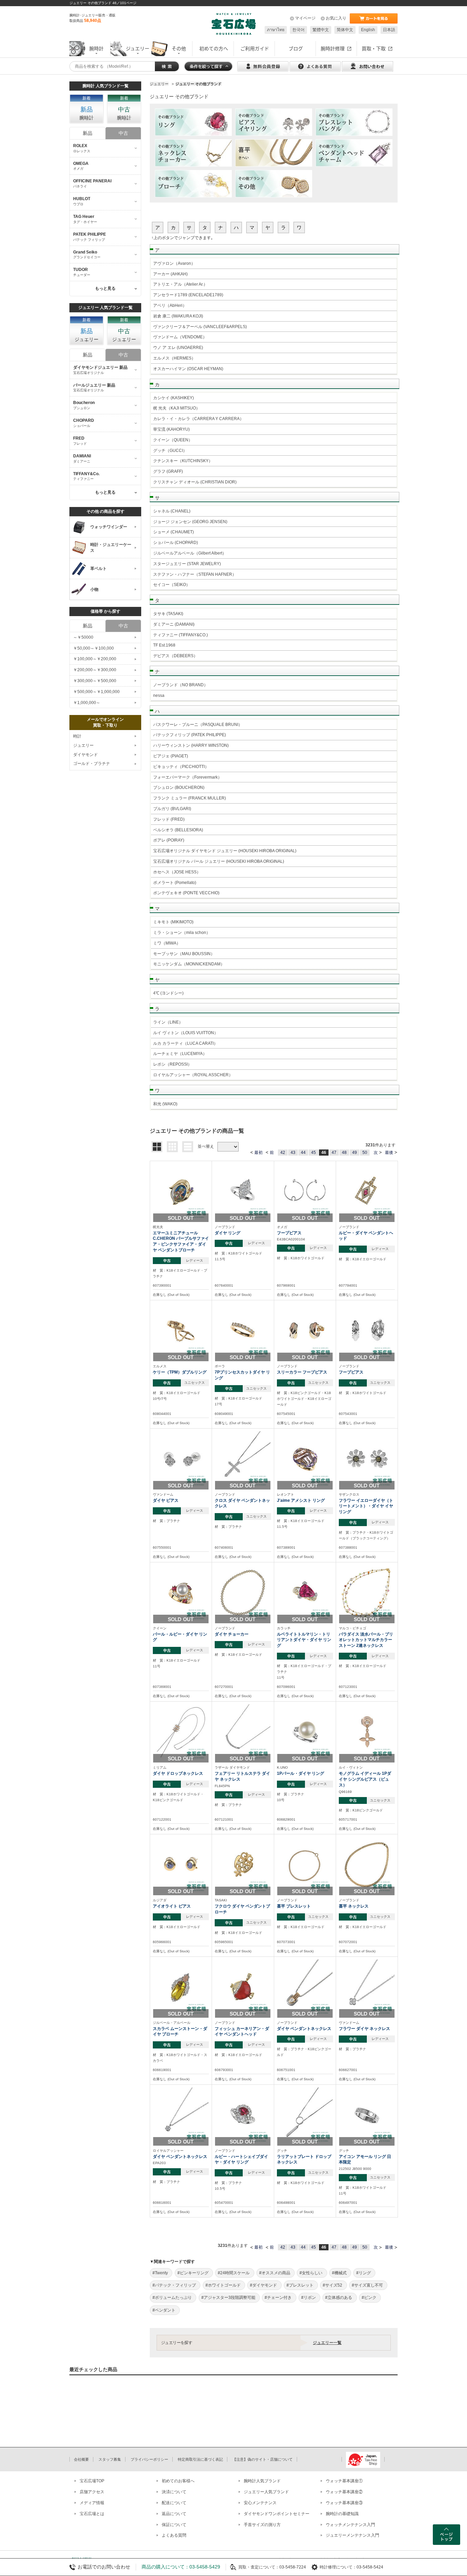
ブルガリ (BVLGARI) (172, 809)
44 (303, 1153)
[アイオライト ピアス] (181, 1865)
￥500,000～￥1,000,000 (96, 692)
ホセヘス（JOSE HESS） (177, 872)
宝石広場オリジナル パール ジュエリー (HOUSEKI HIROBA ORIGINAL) (219, 861)
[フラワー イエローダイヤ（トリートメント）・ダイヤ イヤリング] (367, 1459)
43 (293, 1153)
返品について (174, 2514)
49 (355, 1153)
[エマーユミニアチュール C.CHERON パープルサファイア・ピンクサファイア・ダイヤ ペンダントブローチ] (181, 1191)
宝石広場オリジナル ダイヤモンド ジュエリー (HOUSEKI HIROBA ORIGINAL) (225, 851)
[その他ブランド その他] (274, 184)
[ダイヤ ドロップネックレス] (181, 1732)
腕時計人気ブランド (262, 2481)
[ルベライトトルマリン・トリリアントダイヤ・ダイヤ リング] (305, 1592)
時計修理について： (338, 2567)
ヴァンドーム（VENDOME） (180, 337)
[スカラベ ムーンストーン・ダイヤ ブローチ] (181, 1987)
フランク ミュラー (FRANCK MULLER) (190, 798)
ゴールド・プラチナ (92, 764)
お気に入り (336, 18)
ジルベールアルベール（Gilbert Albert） (190, 553)
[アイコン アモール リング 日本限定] (367, 2115)
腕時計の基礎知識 (342, 2514)
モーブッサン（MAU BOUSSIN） (184, 954)
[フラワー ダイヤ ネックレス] (367, 1987)
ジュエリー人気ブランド (266, 2492)
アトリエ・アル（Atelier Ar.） (180, 284)
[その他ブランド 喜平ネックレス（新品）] (274, 153)
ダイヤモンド (85, 755)
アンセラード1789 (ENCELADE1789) (188, 295)
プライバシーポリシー (149, 2459)
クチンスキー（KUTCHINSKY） (183, 461)
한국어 (298, 30)
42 (283, 1153)
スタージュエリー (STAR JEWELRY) (187, 564)
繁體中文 (321, 30)
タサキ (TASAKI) (168, 614)
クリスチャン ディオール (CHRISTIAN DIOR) (195, 482)
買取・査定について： (259, 2567)
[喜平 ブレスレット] (305, 1865)
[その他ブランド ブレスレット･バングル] (354, 122)
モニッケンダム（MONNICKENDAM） (189, 964)
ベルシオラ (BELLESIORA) (178, 830)
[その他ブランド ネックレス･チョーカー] (193, 153)
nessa (159, 695)
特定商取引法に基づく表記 (200, 2459)
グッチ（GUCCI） (170, 451)
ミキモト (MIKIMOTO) (173, 922)
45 (313, 1153)
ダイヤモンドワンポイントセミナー (277, 2514)
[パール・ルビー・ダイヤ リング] (181, 1592)
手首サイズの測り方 (262, 2525)
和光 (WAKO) (165, 1104)
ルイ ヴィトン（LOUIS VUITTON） (186, 1033)
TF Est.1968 (164, 645)
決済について (174, 2492)
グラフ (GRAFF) (168, 471)
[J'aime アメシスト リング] (305, 1459)
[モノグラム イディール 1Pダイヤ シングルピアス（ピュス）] (367, 1732)
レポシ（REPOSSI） (172, 1064)
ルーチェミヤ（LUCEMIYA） (180, 1054)
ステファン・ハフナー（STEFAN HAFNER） (195, 574)
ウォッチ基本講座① (344, 2481)
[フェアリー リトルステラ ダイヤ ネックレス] (243, 1732)
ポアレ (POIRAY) (169, 840)
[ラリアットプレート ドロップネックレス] (305, 2115)
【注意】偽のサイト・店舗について (263, 2459)
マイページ (305, 18)
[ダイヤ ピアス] (181, 1459)
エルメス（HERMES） (174, 358)
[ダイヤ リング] (243, 1191)
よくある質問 (174, 2535)
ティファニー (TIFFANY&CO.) (181, 635)
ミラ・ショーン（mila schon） (182, 933)
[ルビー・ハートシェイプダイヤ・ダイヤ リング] (243, 2115)
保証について (174, 2525)
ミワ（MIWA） (167, 943)
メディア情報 (92, 2503)
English (368, 30)
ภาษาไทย (276, 30)
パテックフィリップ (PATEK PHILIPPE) (190, 735)
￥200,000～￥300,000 (95, 670)
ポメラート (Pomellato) (175, 883)
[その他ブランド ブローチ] (193, 184)
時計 (77, 736)
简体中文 (345, 30)
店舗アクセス (92, 2492)
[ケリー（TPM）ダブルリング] (181, 1330)
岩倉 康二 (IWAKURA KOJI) (178, 316)
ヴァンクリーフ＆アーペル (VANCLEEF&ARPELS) (200, 327)
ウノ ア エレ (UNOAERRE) (178, 348)
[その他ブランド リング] (193, 122)
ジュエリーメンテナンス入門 (352, 2535)
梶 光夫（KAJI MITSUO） (177, 408)
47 (334, 1153)
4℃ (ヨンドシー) (168, 993)
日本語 (389, 30)
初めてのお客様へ (178, 2481)
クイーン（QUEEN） (173, 440)
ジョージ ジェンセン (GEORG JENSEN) (190, 522)
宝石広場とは (92, 2514)
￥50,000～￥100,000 (94, 648)
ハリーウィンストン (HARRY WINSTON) (191, 745)
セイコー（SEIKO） (172, 585)
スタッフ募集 (110, 2459)
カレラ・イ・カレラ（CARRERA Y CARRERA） (198, 419)
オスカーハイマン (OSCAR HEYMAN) (188, 369)
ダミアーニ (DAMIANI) (174, 624)
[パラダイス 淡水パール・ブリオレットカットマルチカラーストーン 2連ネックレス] (367, 1592)
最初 (258, 1153)
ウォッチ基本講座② (344, 2492)
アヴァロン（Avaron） (174, 263)
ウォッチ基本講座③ (344, 2503)
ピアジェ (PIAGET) (171, 756)
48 (344, 1153)
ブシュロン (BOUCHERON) (179, 788)
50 (365, 1153)
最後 (389, 1153)
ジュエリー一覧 (327, 2343)
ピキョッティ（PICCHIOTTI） (181, 767)
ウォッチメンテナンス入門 (350, 2525)
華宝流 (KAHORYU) (171, 429)
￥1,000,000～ (87, 703)
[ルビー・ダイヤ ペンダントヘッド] (367, 1191)
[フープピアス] (305, 1191)
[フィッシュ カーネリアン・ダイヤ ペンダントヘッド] (243, 1987)
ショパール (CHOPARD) (176, 543)
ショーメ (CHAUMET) (174, 532)
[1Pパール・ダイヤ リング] (305, 1732)
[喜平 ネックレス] (367, 1865)
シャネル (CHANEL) (172, 511)
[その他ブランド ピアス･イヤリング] (274, 122)
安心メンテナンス (260, 2503)
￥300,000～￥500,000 (95, 681)
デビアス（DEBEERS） (175, 656)
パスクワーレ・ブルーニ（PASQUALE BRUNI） (198, 725)
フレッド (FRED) (169, 819)
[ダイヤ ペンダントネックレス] (305, 1987)
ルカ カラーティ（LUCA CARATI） (185, 1043)
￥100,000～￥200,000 (95, 659)
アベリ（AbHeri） (170, 305)
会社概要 (81, 2459)
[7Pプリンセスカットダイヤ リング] (243, 1330)
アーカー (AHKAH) (170, 274)
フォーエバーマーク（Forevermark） (188, 777)
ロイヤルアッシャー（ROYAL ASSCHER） (193, 1075)
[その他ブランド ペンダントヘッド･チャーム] (354, 153)
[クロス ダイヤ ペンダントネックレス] (243, 1459)
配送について (174, 2503)
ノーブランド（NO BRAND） (181, 685)
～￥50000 (83, 637)
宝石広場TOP (92, 2481)
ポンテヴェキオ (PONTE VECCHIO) (186, 893)
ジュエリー (83, 745)
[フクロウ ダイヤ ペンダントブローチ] (243, 1865)
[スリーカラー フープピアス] (305, 1330)
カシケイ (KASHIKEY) (174, 398)
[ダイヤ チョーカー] (243, 1592)
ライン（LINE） (168, 1022)
